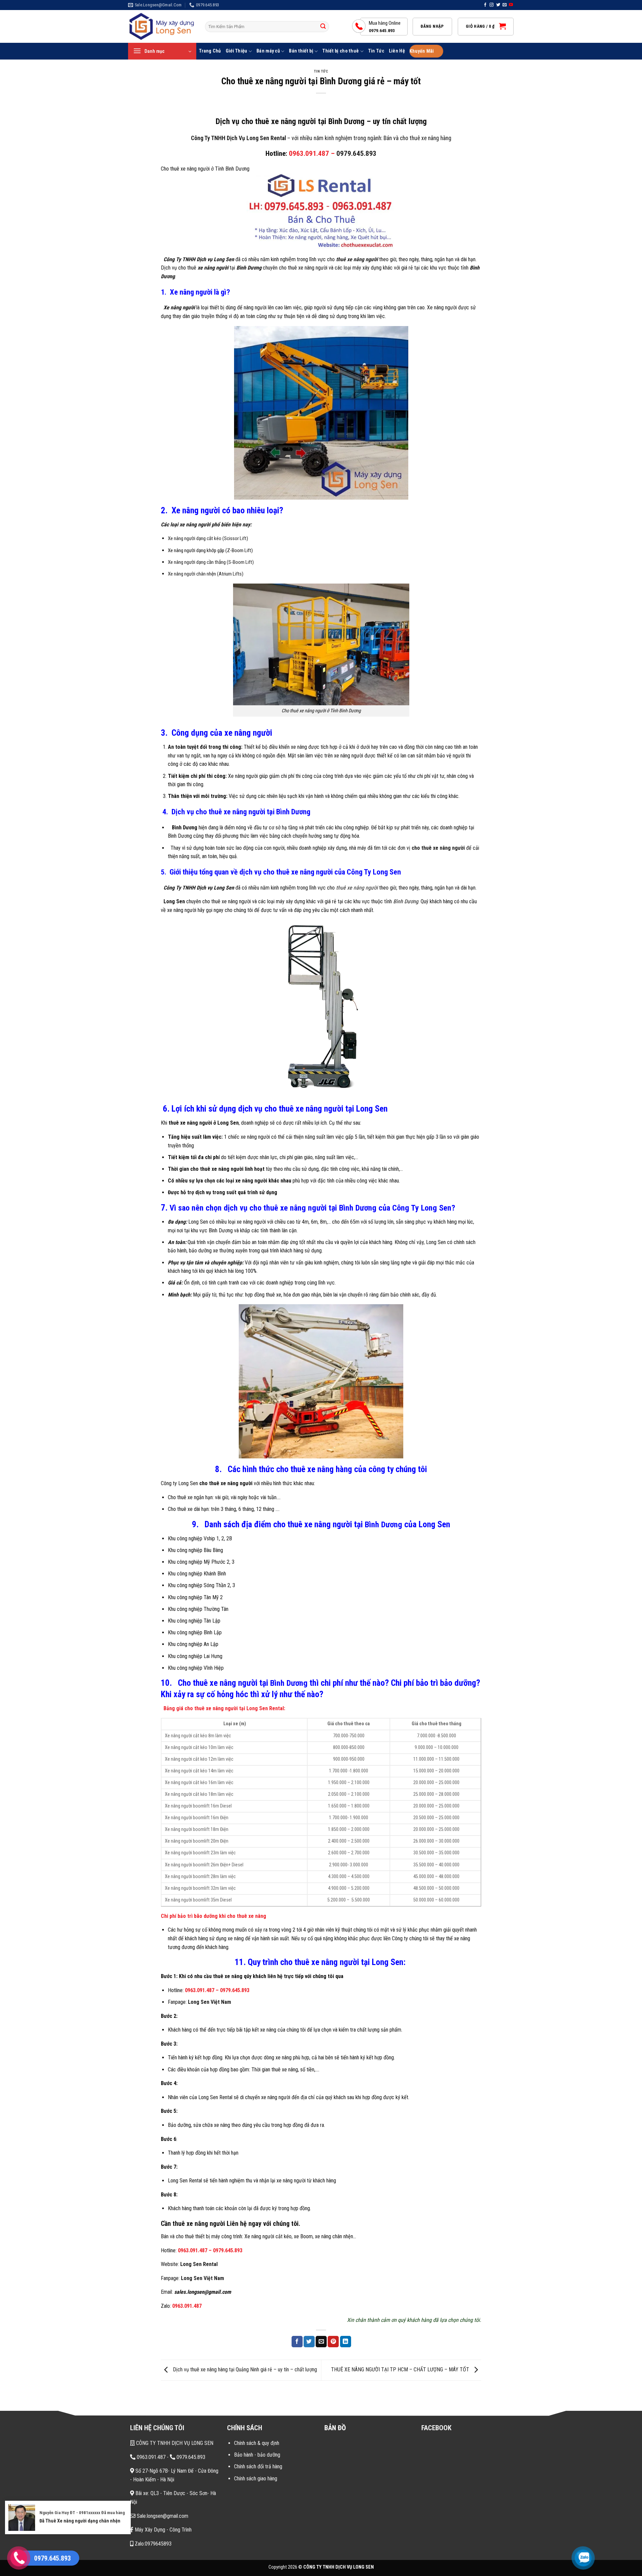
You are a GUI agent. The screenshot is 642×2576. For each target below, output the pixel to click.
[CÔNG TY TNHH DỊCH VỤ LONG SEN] (162, 27)
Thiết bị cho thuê (341, 51)
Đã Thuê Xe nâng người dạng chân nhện (80, 2521)
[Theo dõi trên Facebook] (485, 5)
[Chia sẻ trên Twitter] (309, 2342)
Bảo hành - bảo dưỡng (257, 2455)
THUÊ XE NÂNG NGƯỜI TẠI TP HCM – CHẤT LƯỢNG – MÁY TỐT (401, 2370)
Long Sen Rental (199, 2264)
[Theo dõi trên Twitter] (498, 5)
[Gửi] (323, 27)
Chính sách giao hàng (256, 2479)
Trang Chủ (210, 51)
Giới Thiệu (237, 51)
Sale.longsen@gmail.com (162, 2516)
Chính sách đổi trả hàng (258, 2466)
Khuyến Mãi (422, 51)
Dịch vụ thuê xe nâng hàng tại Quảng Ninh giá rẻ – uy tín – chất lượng (244, 2370)
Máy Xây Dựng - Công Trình (163, 2530)
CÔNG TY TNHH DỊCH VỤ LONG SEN (174, 2443)
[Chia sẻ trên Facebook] (297, 2342)
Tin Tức (376, 51)
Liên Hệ (397, 51)
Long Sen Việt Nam (209, 2002)
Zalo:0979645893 (152, 2544)
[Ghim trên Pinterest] (333, 2342)
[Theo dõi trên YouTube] (511, 5)
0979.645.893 (356, 153)
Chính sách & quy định (257, 2443)
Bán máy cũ (268, 51)
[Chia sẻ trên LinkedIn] (346, 2342)
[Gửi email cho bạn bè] (321, 2342)
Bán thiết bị (301, 51)
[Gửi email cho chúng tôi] (505, 5)
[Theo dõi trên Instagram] (492, 5)
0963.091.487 (200, 1990)
